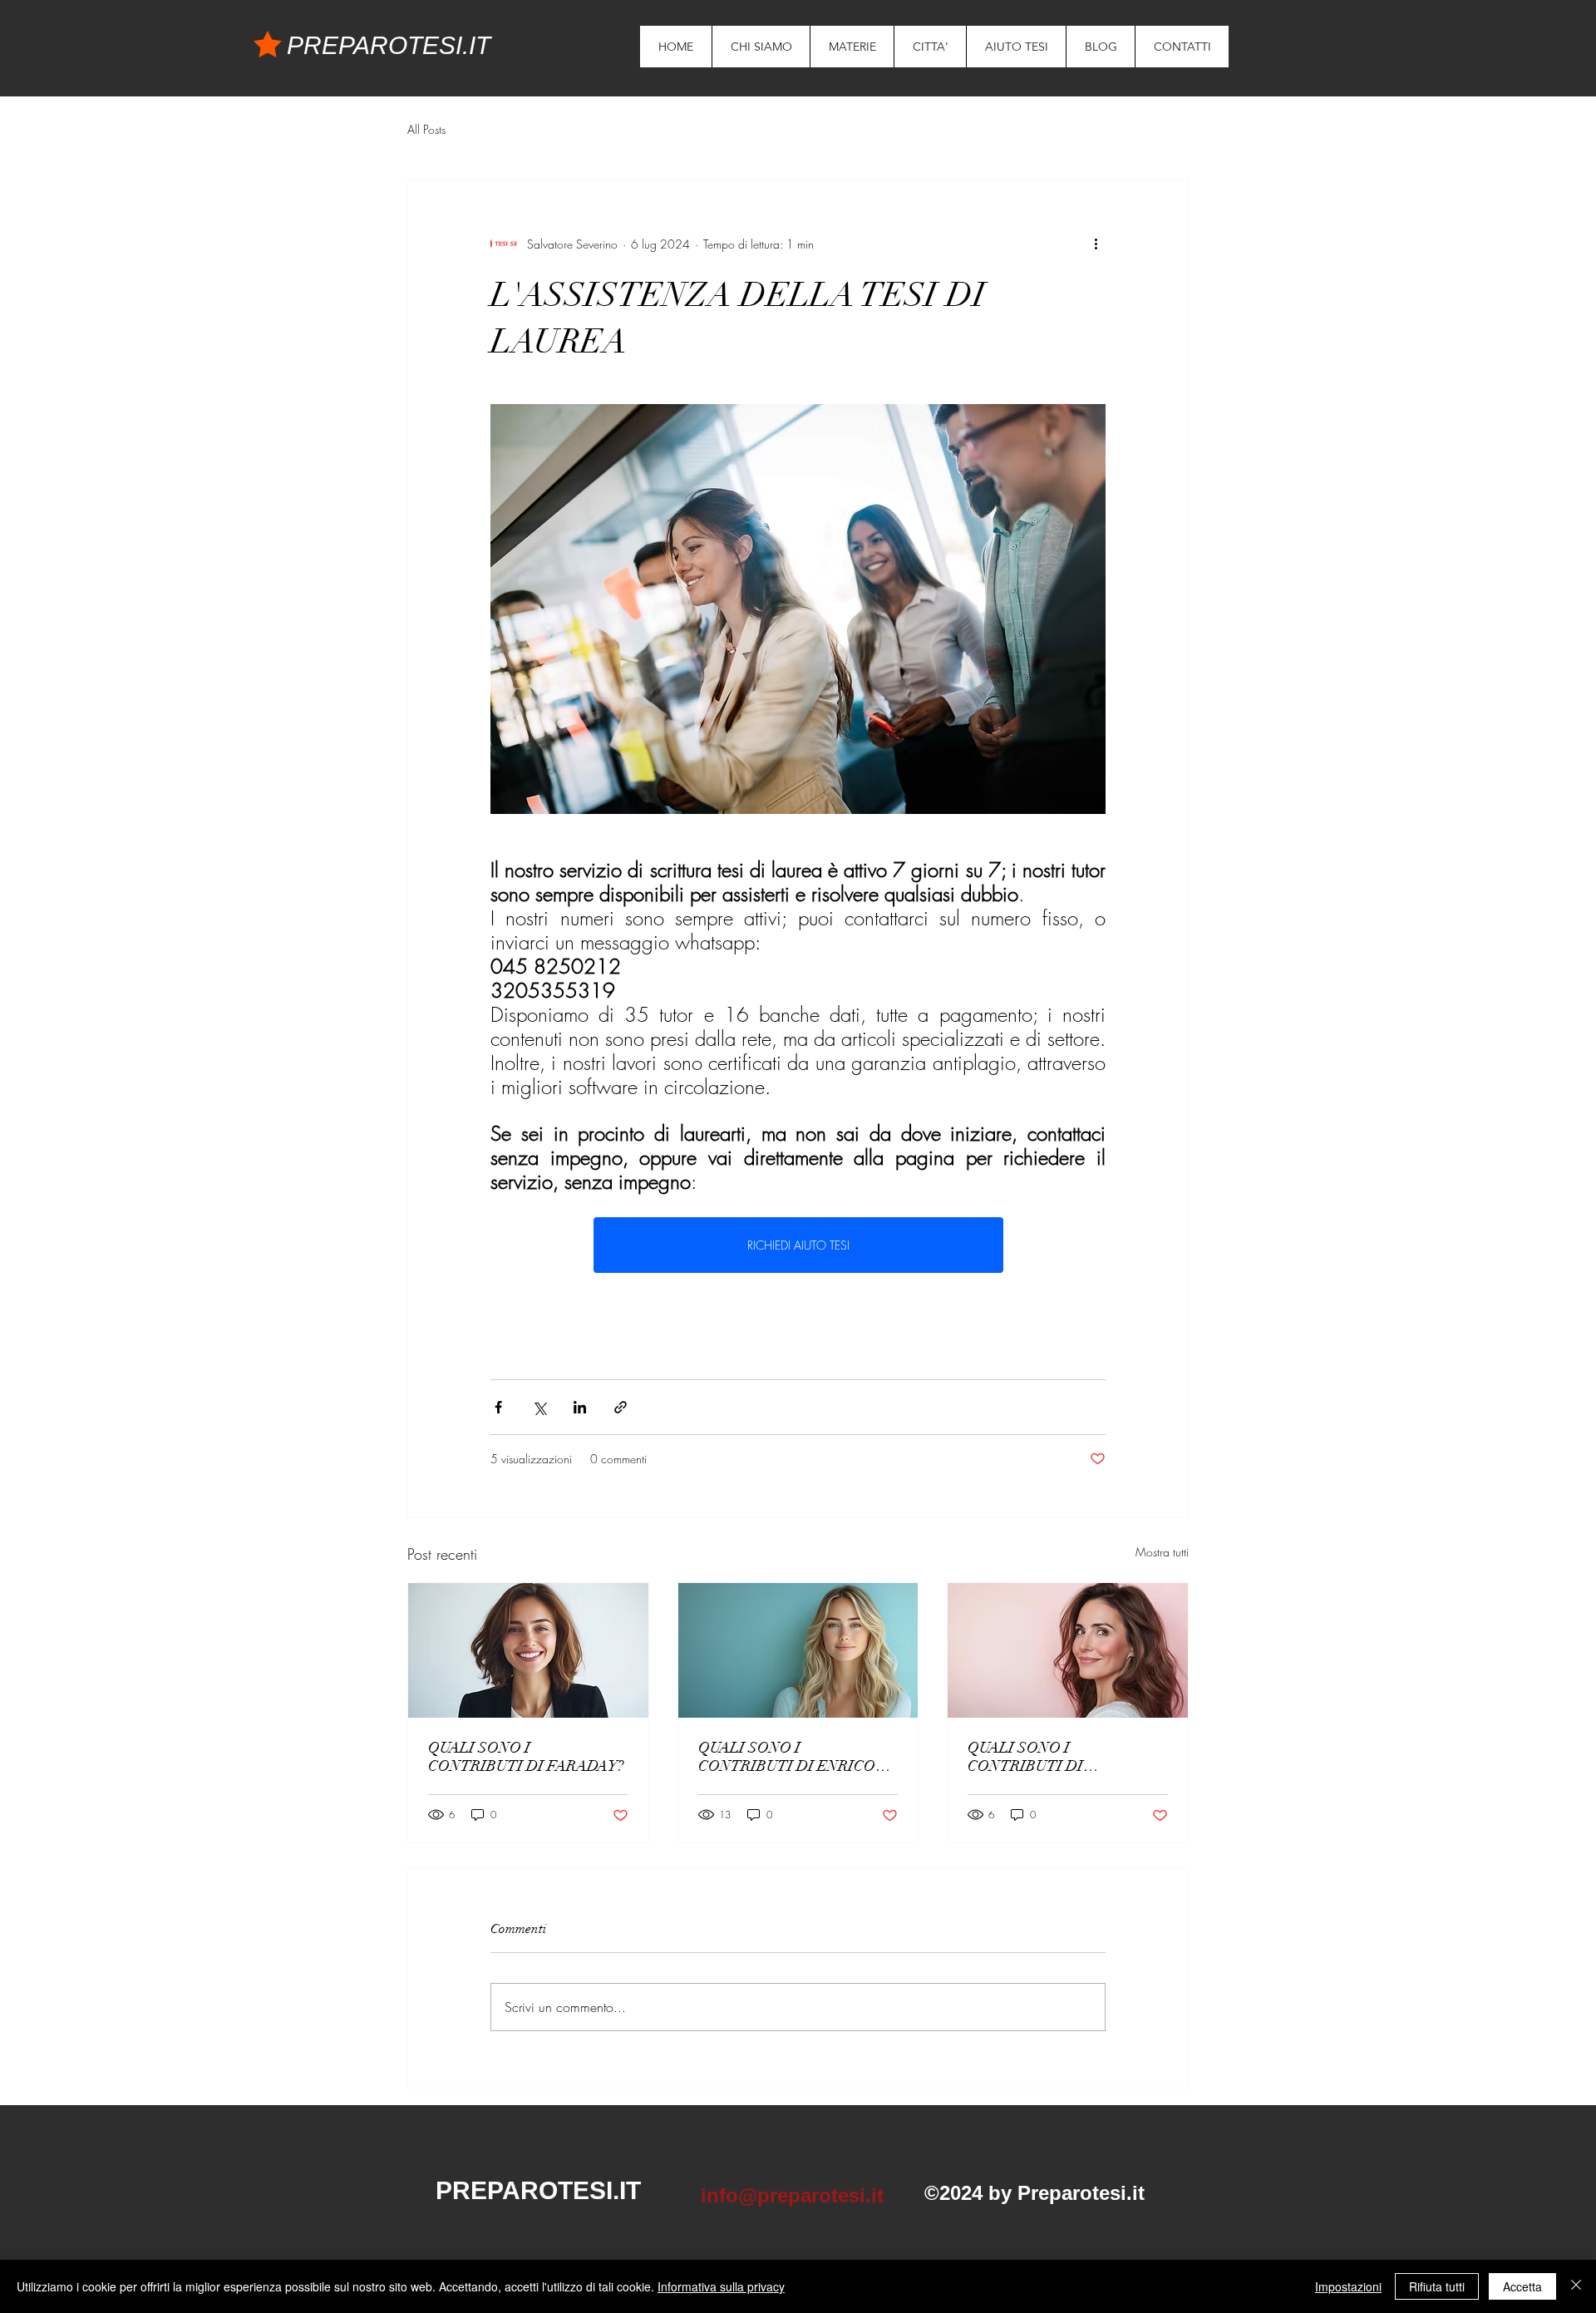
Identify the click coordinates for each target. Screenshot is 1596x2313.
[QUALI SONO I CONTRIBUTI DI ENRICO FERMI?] (798, 1650)
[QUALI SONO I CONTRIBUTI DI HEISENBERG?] (1068, 1650)
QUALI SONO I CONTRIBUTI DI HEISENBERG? (1025, 1757)
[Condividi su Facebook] (498, 1407)
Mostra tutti (1162, 1552)
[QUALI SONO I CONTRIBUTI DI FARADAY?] (528, 1650)
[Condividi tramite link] (621, 1407)
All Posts (426, 129)
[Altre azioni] (1096, 244)
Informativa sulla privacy (721, 2286)
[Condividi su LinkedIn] (580, 1407)
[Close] (1576, 2286)
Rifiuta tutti (1437, 2286)
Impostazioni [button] (1348, 2286)
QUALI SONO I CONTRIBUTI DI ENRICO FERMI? (787, 1757)
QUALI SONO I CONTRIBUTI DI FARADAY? (526, 1757)
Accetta (1522, 2286)
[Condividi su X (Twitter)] (539, 1407)
